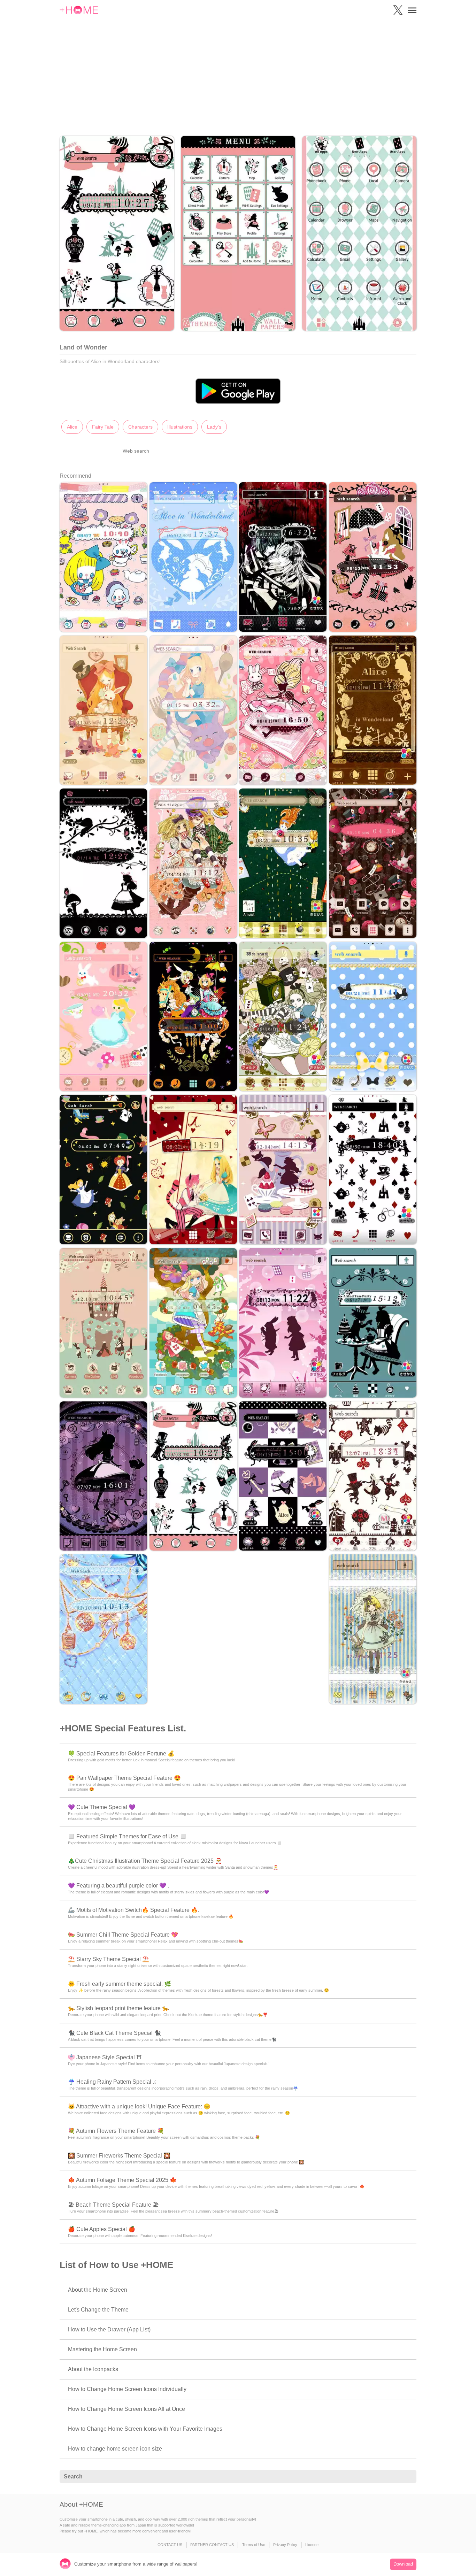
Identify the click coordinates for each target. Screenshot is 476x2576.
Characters (140, 427)
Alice (72, 427)
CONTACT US (170, 2545)
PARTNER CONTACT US (212, 2545)
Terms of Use (254, 2545)
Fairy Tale (103, 427)
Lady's (214, 427)
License (312, 2545)
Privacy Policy (285, 2545)
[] (407, 2477)
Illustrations (180, 427)
